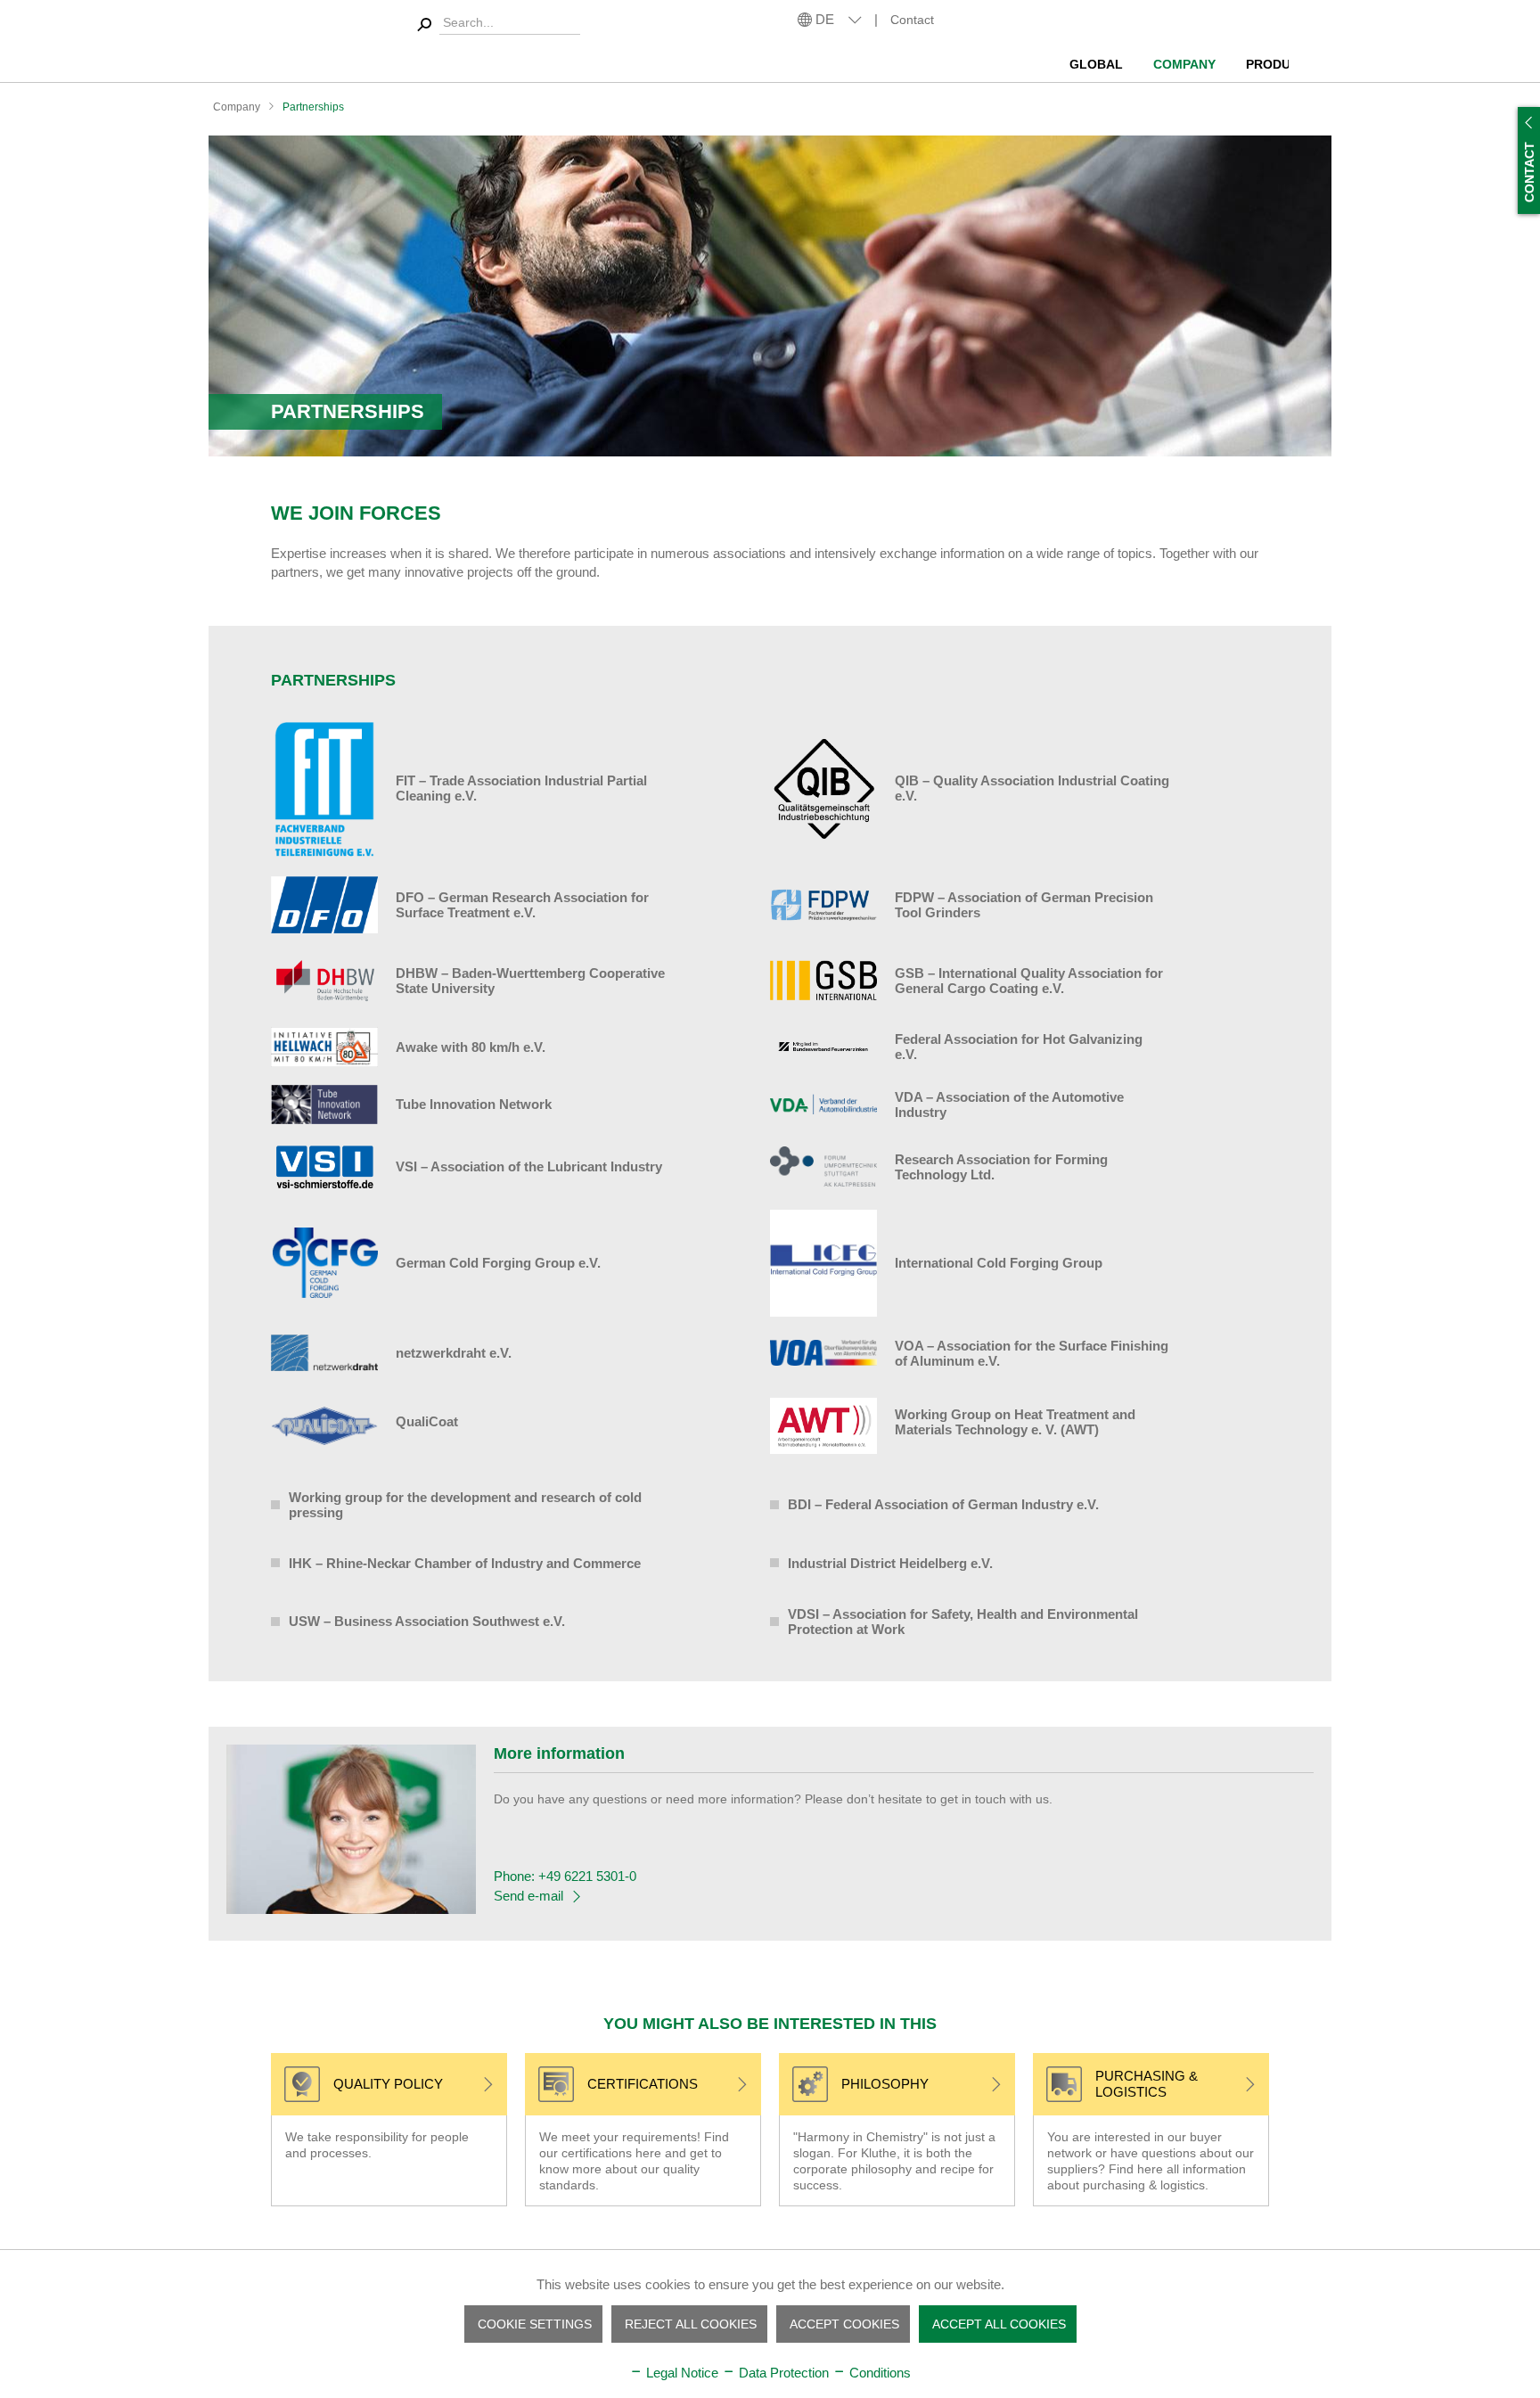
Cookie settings (535, 2324)
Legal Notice (680, 2373)
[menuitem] (1099, 58)
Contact (912, 20)
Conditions (878, 2373)
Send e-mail (528, 1896)
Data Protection (782, 2373)
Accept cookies (844, 2324)
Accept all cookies (999, 2324)
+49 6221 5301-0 (587, 1876)
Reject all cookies (691, 2324)
